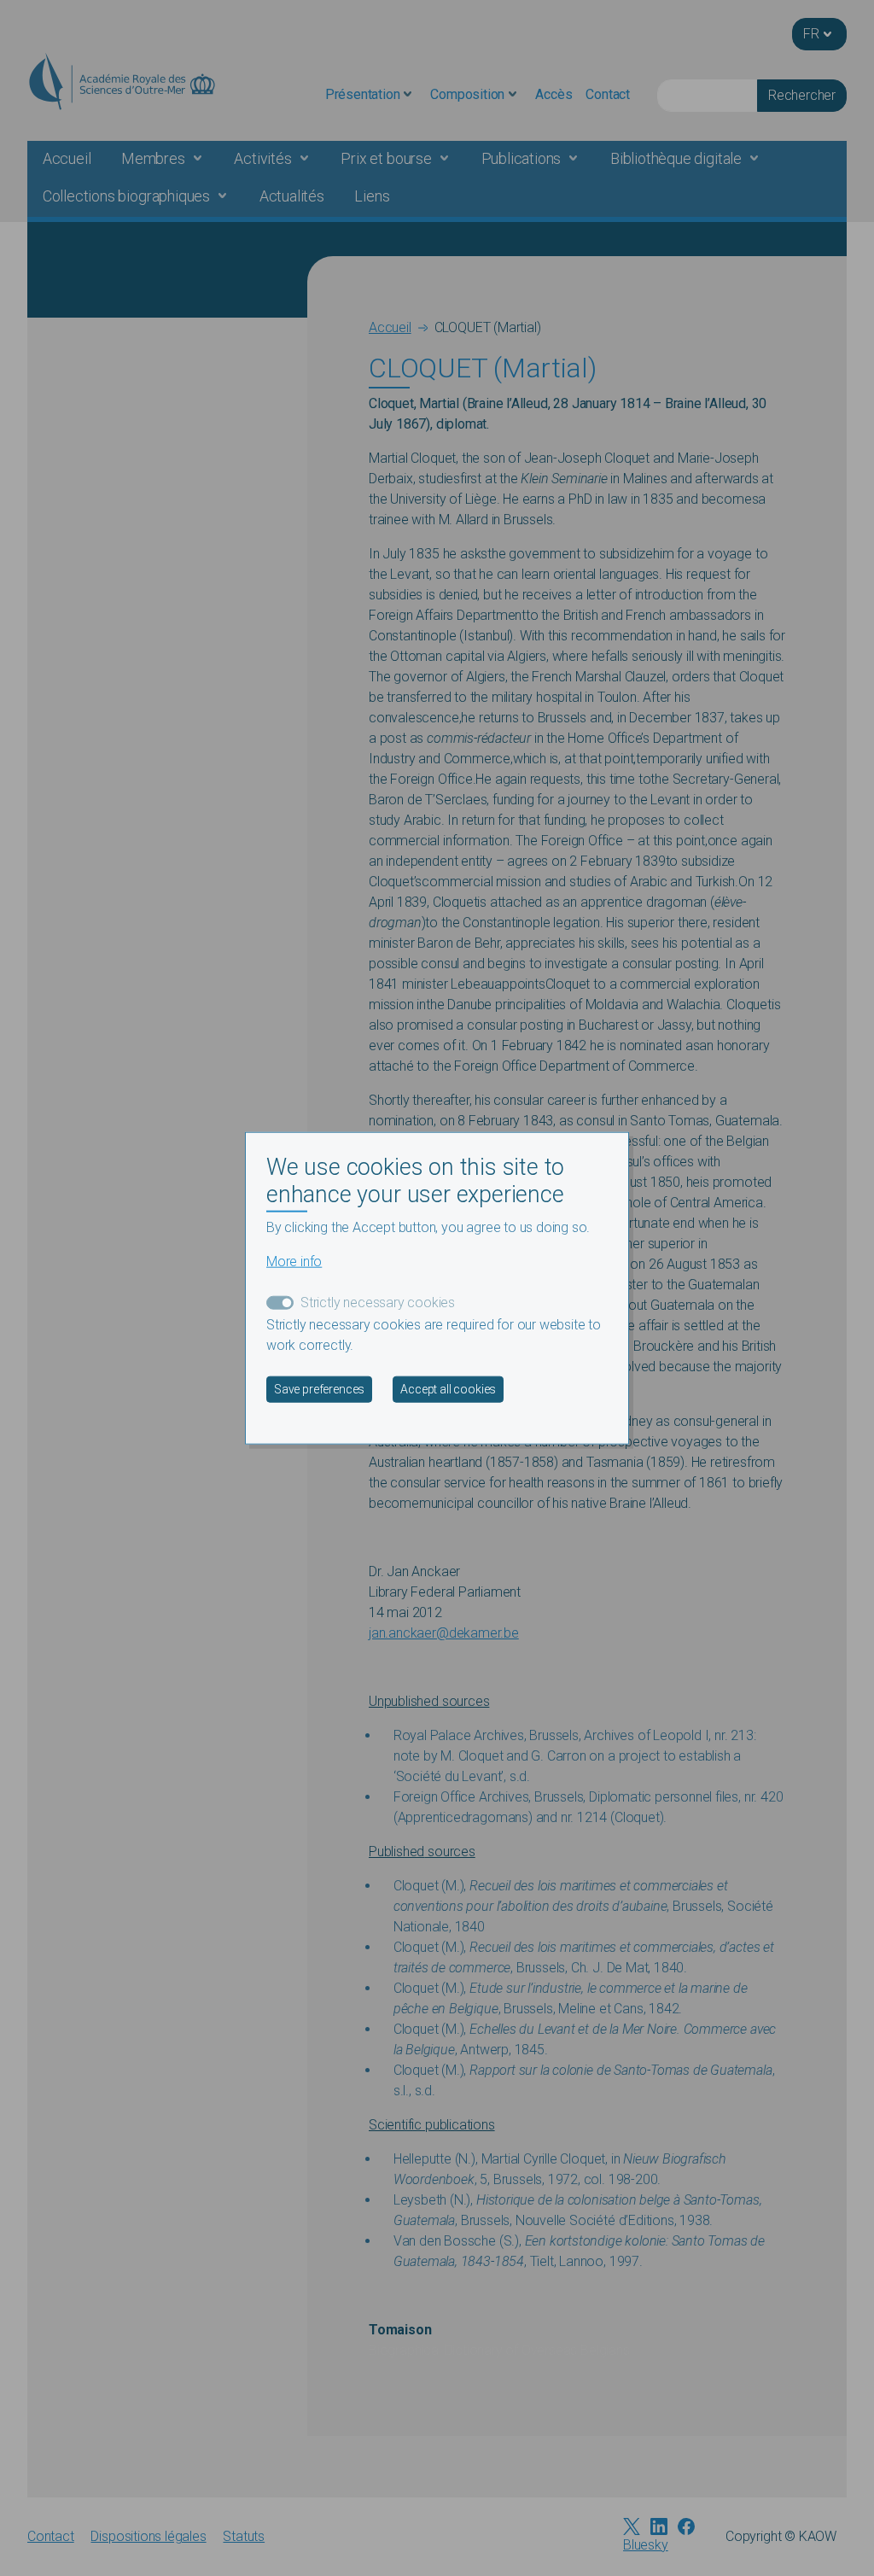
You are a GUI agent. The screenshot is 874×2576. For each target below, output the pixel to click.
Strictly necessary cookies (378, 1303)
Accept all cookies (448, 1389)
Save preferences (319, 1389)
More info (294, 1262)
